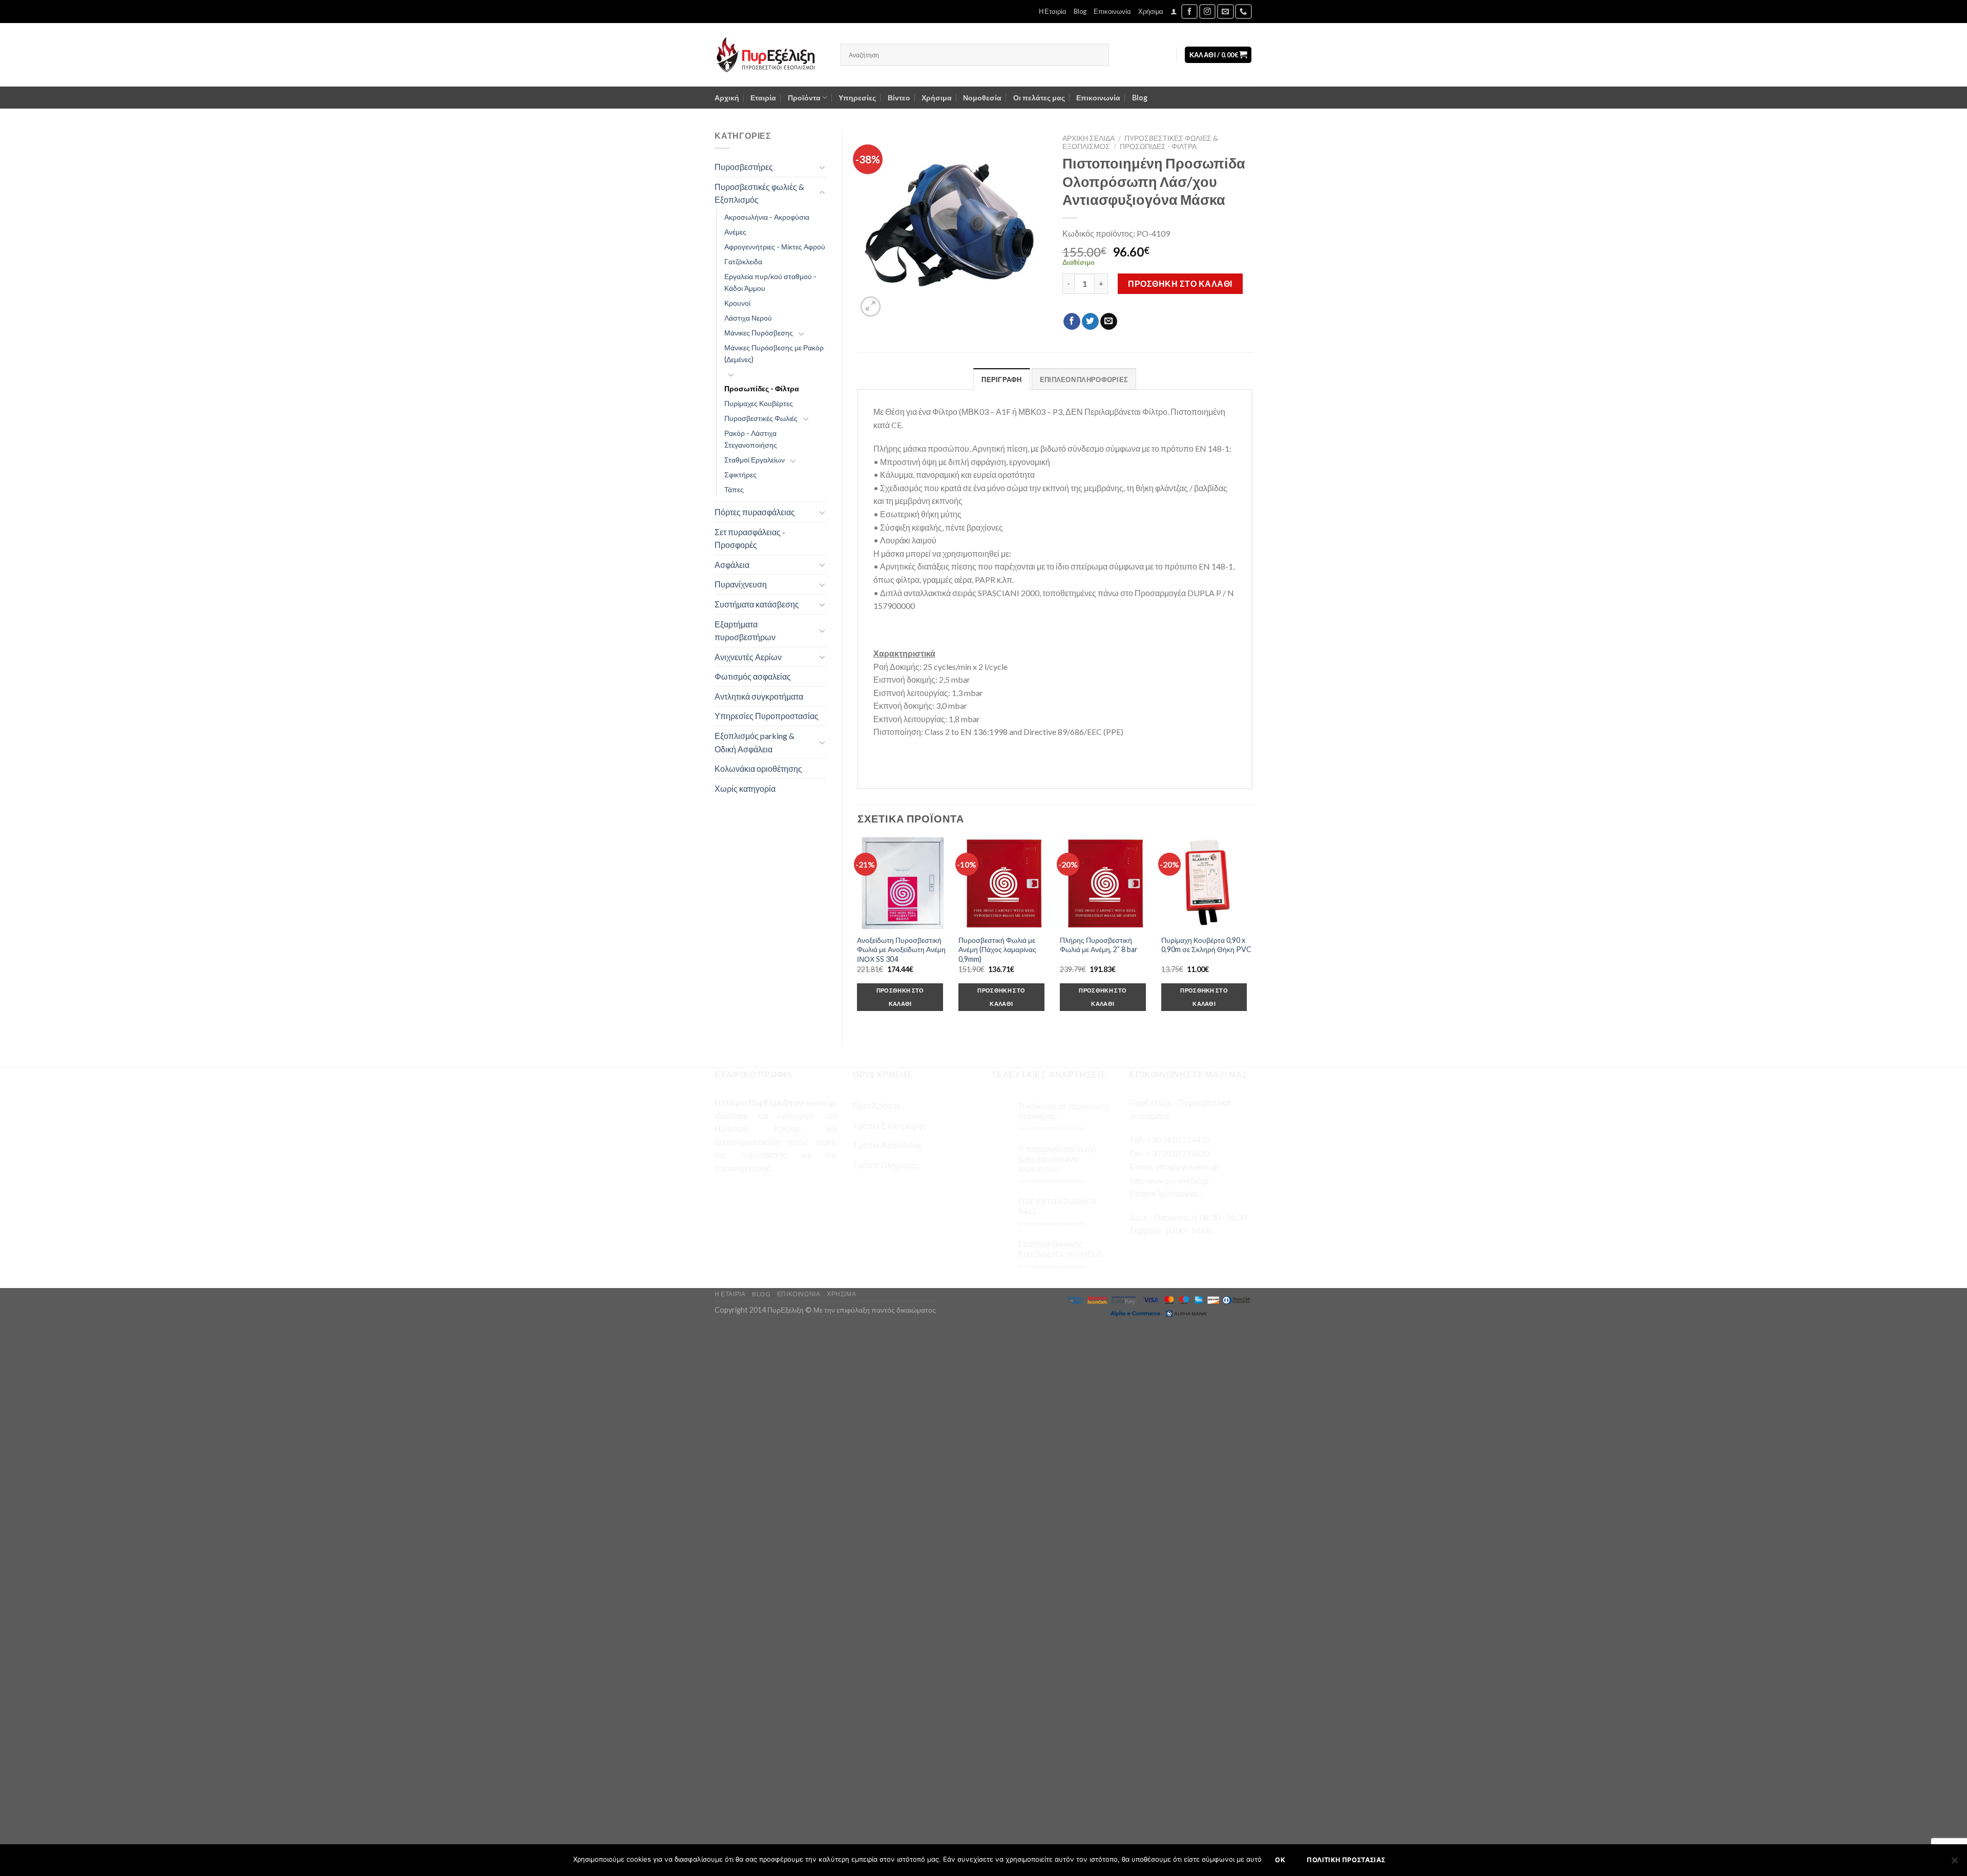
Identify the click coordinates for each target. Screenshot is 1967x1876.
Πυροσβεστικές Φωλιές (761, 418)
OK (1280, 1860)
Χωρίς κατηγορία (745, 788)
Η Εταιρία (1053, 11)
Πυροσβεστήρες (744, 167)
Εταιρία (763, 98)
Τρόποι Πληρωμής (887, 1165)
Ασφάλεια (732, 565)
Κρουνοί (737, 303)
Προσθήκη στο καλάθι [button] (900, 997)
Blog (1080, 11)
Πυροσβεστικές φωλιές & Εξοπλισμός (759, 193)
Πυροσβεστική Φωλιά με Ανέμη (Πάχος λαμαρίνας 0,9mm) (997, 950)
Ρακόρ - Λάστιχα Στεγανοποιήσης (751, 439)
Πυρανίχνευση (741, 584)
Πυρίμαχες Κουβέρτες (759, 403)
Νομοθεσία (982, 98)
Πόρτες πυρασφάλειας (755, 512)
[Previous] (858, 933)
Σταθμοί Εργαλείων (755, 460)
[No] (1954, 1863)
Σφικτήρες (740, 475)
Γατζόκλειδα (743, 261)
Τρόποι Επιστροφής (889, 1125)
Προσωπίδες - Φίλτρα (762, 388)
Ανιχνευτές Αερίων (748, 657)
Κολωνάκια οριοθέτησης (758, 768)
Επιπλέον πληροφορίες (1084, 380)
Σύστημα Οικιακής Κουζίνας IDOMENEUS (1060, 1249)
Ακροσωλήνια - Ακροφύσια (767, 217)
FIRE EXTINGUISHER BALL (1057, 1206)
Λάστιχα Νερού (748, 318)
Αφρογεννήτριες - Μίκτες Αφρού (775, 247)
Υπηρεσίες (857, 98)
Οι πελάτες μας (1039, 98)
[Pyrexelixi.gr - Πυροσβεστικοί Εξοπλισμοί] (770, 55)
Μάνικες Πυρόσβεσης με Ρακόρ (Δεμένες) (774, 353)
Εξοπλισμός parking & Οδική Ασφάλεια (755, 742)
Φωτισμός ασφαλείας (753, 676)
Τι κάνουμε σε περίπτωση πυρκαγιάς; (1063, 1111)
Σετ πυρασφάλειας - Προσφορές (750, 539)
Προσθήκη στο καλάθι (1180, 283)
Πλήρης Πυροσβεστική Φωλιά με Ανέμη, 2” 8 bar (1099, 945)
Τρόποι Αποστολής (888, 1145)
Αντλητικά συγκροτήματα (759, 696)
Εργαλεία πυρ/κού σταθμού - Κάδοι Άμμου (770, 282)
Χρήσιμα (1151, 11)
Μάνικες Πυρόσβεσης (759, 333)
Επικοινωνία (1112, 11)
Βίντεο (899, 98)
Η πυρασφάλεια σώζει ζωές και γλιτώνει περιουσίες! (1057, 1158)
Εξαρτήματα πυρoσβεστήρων (745, 631)
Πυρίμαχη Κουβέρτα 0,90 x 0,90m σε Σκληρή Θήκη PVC (1206, 945)
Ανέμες (735, 232)
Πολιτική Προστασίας (1346, 1860)
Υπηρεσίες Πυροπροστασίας (767, 716)
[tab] (1001, 379)
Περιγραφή (1001, 380)
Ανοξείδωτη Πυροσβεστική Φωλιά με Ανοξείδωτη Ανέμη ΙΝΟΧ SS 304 (901, 950)
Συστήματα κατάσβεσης (757, 604)
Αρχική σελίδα (1089, 138)
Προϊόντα (804, 98)
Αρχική (727, 98)
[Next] (1252, 933)
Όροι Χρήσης (877, 1105)
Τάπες (734, 489)
